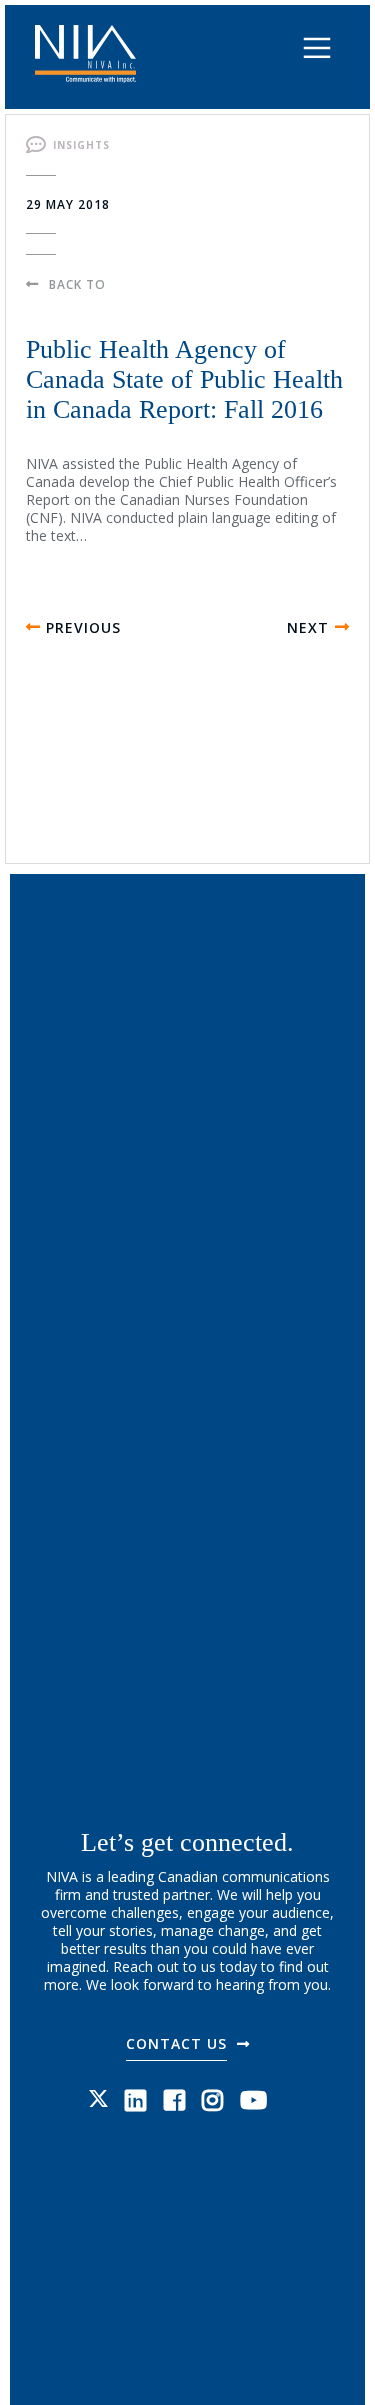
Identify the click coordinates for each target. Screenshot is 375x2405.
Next (308, 627)
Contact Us (176, 2043)
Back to (77, 284)
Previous (83, 627)
